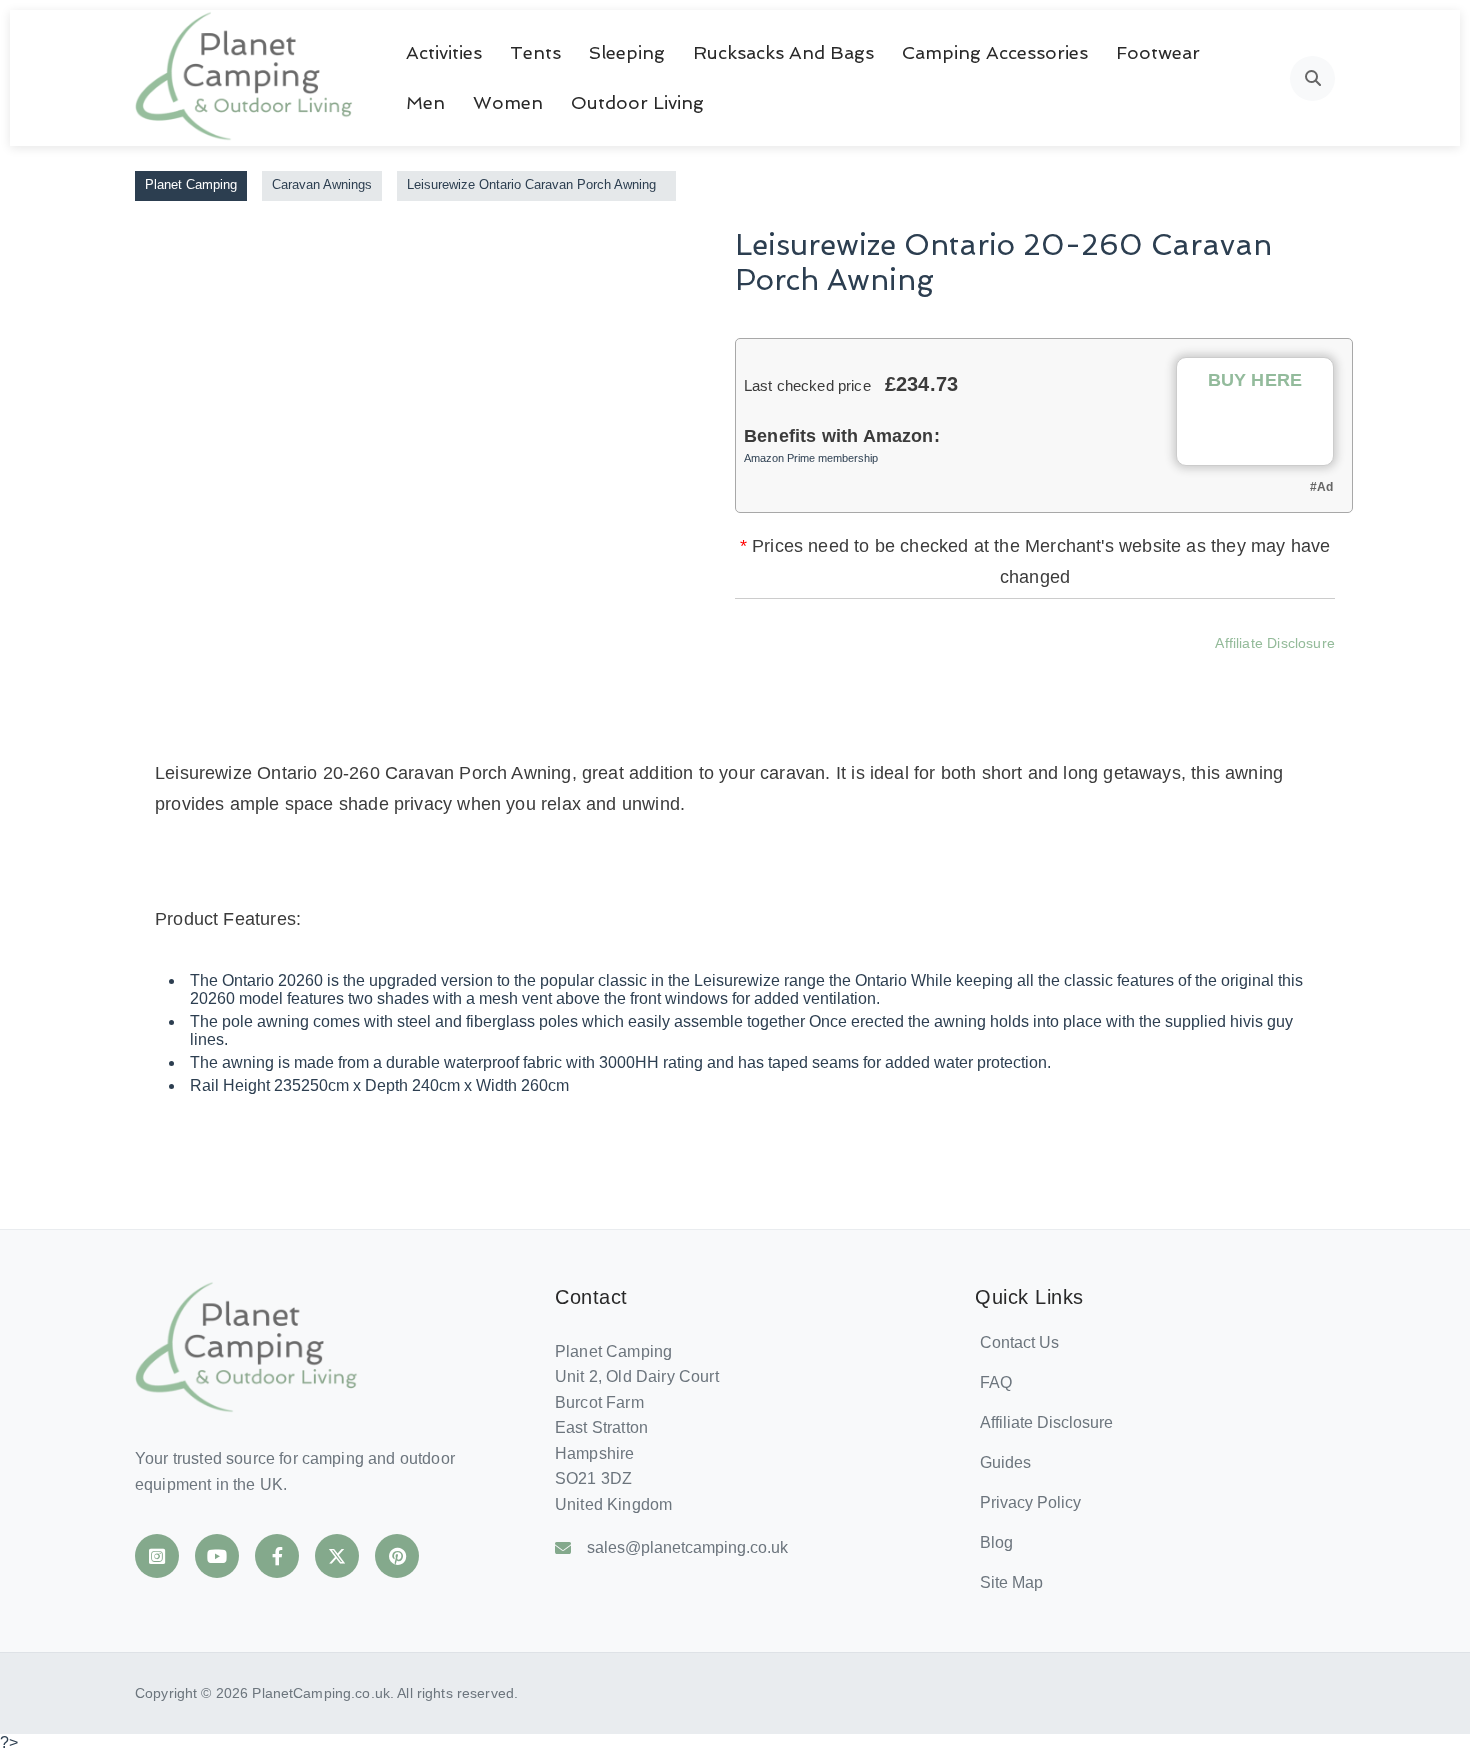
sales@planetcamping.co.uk (687, 1547)
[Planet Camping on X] (337, 1556)
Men (425, 102)
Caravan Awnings (322, 184)
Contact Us (1019, 1342)
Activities (444, 52)
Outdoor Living (637, 102)
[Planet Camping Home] (245, 78)
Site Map (1011, 1582)
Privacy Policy (1030, 1502)
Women (508, 102)
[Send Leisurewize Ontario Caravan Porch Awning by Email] (1134, 672)
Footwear (1158, 52)
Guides (1005, 1462)
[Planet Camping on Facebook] (277, 1556)
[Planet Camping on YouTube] (217, 1556)
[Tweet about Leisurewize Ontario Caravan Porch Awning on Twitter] (972, 672)
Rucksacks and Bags (783, 52)
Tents (535, 52)
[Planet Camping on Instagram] (157, 1556)
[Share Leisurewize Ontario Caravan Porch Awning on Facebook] (918, 672)
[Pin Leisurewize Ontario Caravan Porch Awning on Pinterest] (1080, 672)
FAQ (996, 1382)
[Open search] (1312, 78)
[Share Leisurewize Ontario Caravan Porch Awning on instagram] (1026, 672)
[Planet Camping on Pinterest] (397, 1556)
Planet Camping (191, 184)
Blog (996, 1542)
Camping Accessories (995, 52)
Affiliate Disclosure (1275, 643)
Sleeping (627, 52)
